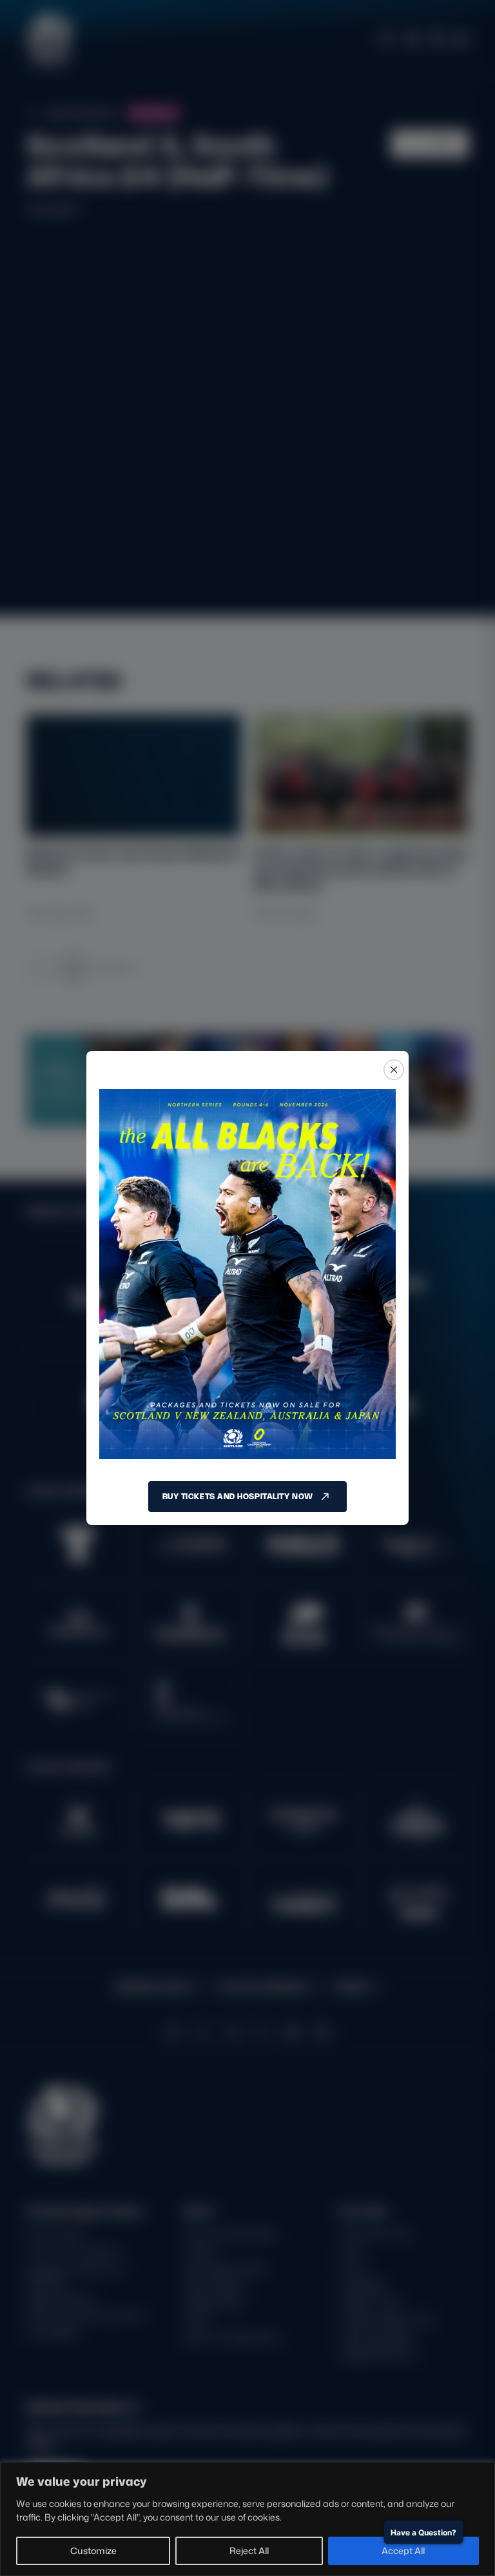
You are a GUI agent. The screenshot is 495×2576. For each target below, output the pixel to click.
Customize (93, 2551)
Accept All (403, 2551)
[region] (247, 2519)
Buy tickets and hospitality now (238, 1496)
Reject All (249, 2551)
